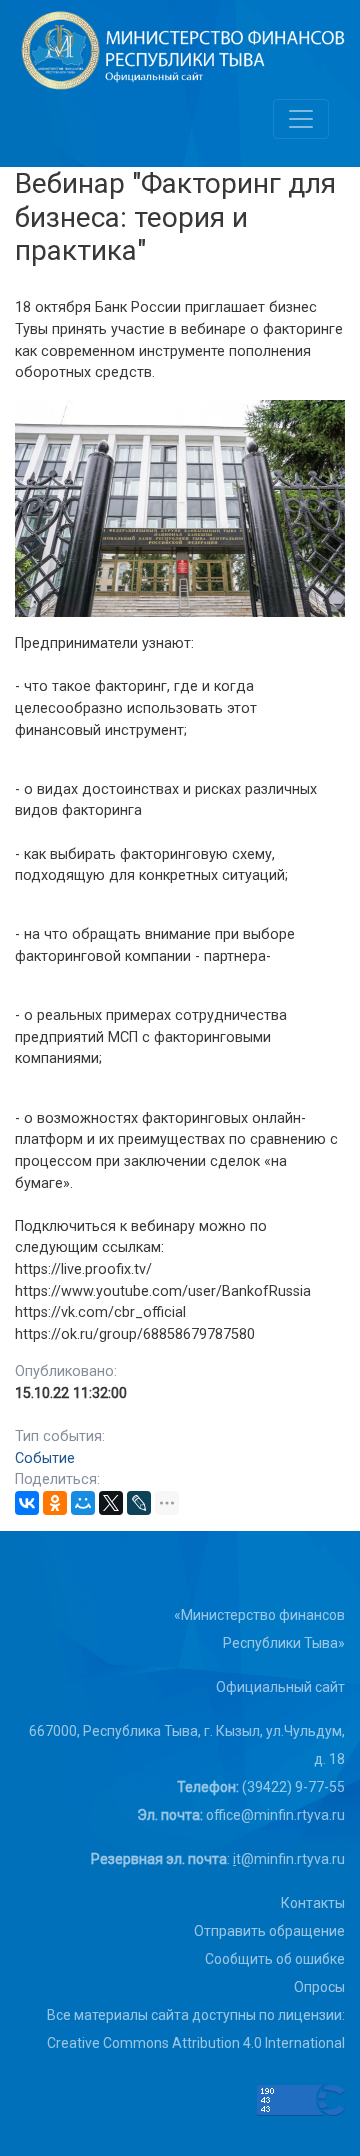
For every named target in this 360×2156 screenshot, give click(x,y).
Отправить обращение (269, 1931)
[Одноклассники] (55, 1503)
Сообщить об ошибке (275, 1959)
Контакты (313, 1903)
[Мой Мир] (83, 1503)
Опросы (319, 1987)
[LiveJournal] (139, 1503)
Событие (45, 1458)
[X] (111, 1503)
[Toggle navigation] (301, 119)
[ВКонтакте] (27, 1503)
